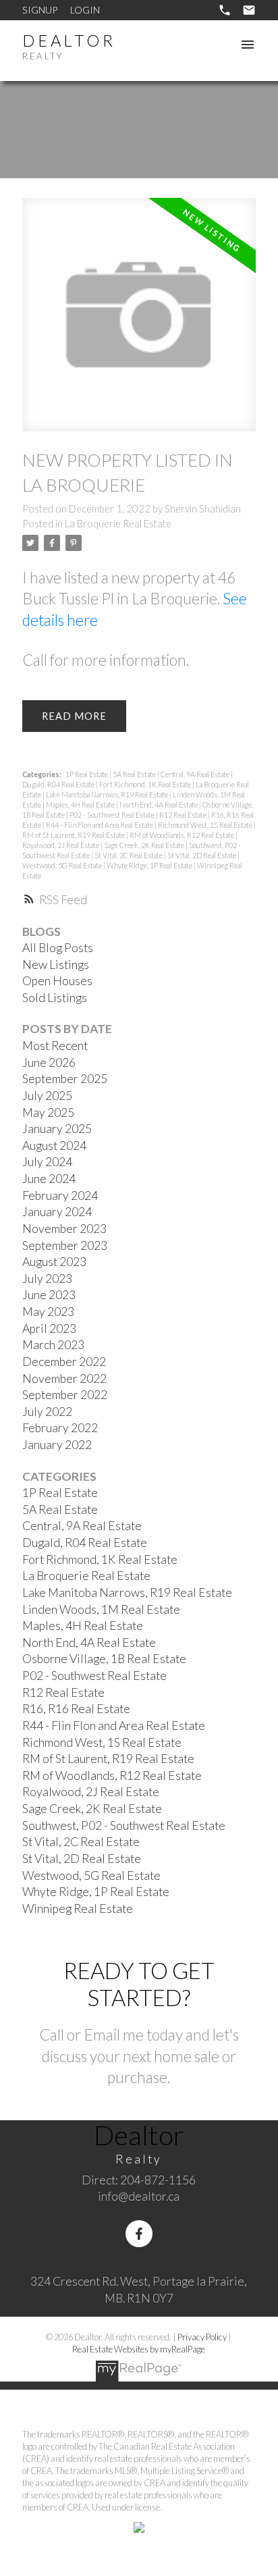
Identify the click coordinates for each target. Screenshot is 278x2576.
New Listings (56, 965)
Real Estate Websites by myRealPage (139, 2349)
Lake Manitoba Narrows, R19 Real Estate (108, 794)
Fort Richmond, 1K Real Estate (146, 784)
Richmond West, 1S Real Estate (206, 825)
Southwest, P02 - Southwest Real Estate (124, 1825)
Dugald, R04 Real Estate (59, 784)
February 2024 (60, 1195)
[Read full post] (139, 323)
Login (85, 10)
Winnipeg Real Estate (78, 1909)
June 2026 (49, 1062)
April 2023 (49, 1329)
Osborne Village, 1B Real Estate (104, 1659)
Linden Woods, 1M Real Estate (101, 1609)
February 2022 (60, 1428)
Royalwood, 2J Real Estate (61, 845)
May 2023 (48, 1312)
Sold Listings (55, 998)
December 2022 (64, 1362)
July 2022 (47, 1412)
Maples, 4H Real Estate (81, 805)
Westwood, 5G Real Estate (63, 865)
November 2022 (64, 1378)
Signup (40, 10)
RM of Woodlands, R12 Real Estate (183, 835)
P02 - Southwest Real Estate (113, 815)
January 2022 (57, 1445)
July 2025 (47, 1096)
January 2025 (57, 1129)
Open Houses (57, 981)
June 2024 (49, 1179)
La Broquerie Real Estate (118, 524)
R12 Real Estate (184, 815)
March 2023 (53, 1345)
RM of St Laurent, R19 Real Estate (74, 835)
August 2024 (54, 1146)
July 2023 (47, 1279)
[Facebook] (139, 2234)
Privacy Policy (202, 2337)
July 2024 (47, 1162)
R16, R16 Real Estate (76, 1709)
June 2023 (49, 1295)
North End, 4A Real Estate (159, 805)
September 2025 (65, 1079)
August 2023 (54, 1262)
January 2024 (57, 1212)
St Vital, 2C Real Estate (129, 855)
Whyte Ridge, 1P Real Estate (150, 865)
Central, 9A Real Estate (196, 774)
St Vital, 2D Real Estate (202, 855)
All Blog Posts (58, 948)
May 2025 (48, 1112)
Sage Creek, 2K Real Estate (145, 845)
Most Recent (55, 1046)
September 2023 (65, 1245)
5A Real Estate (135, 774)
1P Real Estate (87, 774)
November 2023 (64, 1229)
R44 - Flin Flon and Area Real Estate (100, 825)
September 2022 (65, 1395)
